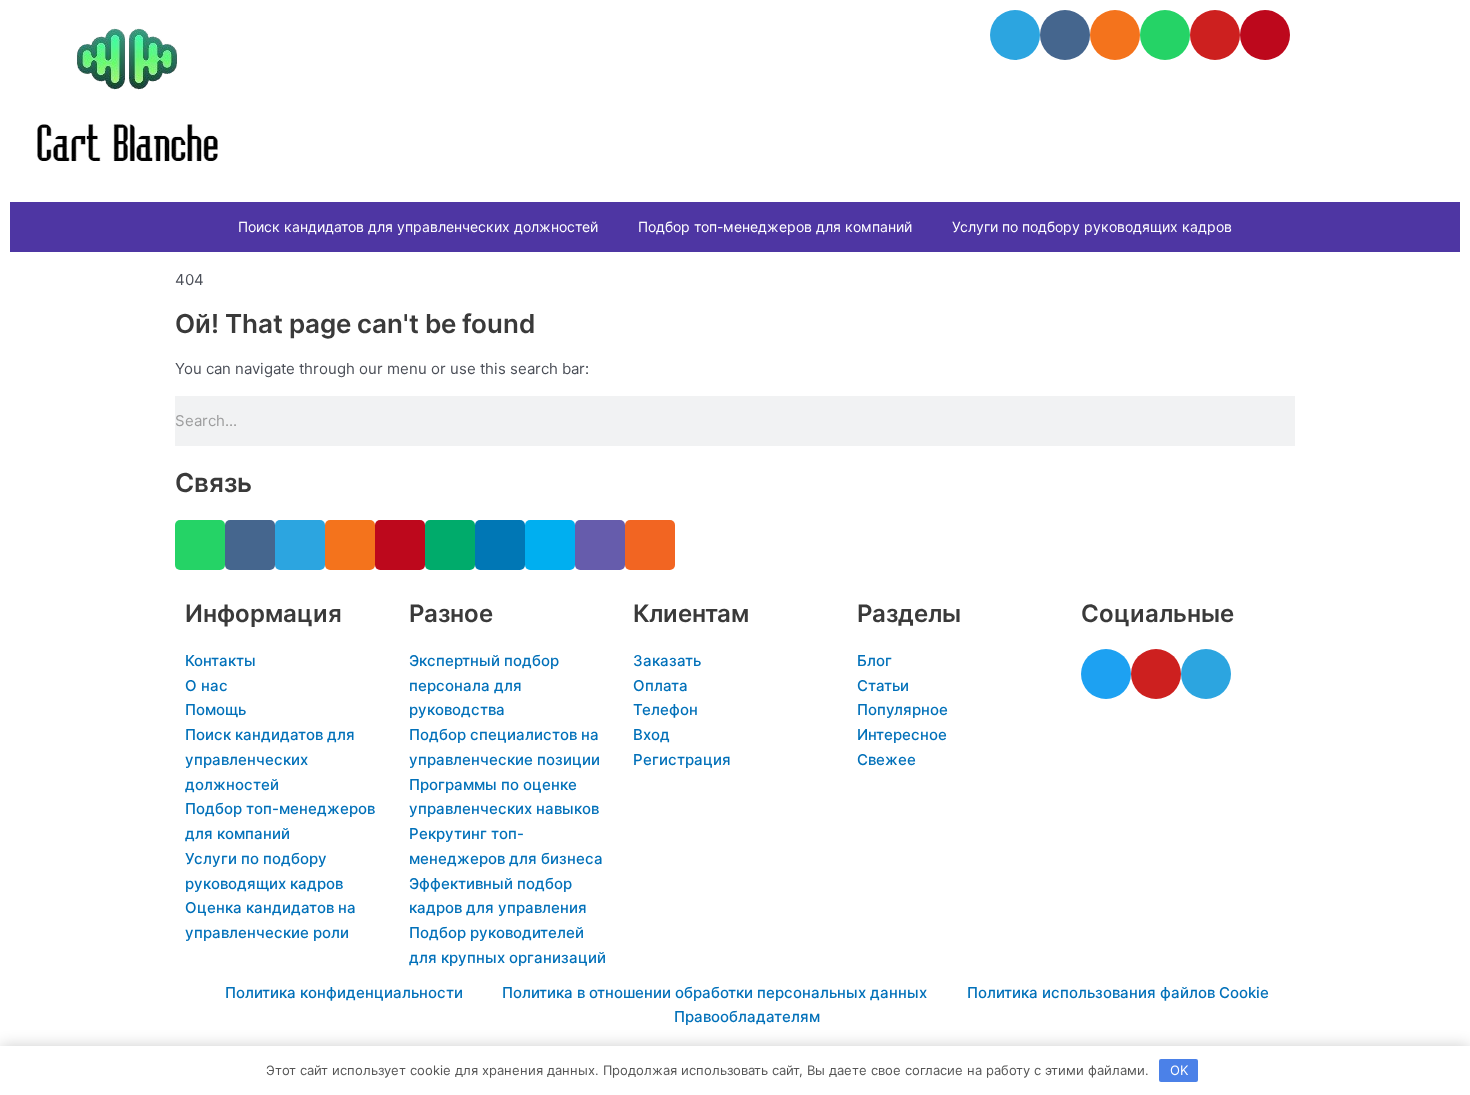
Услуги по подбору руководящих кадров (1092, 226)
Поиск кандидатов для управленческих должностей (418, 226)
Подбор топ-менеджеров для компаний (775, 226)
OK (1179, 1070)
